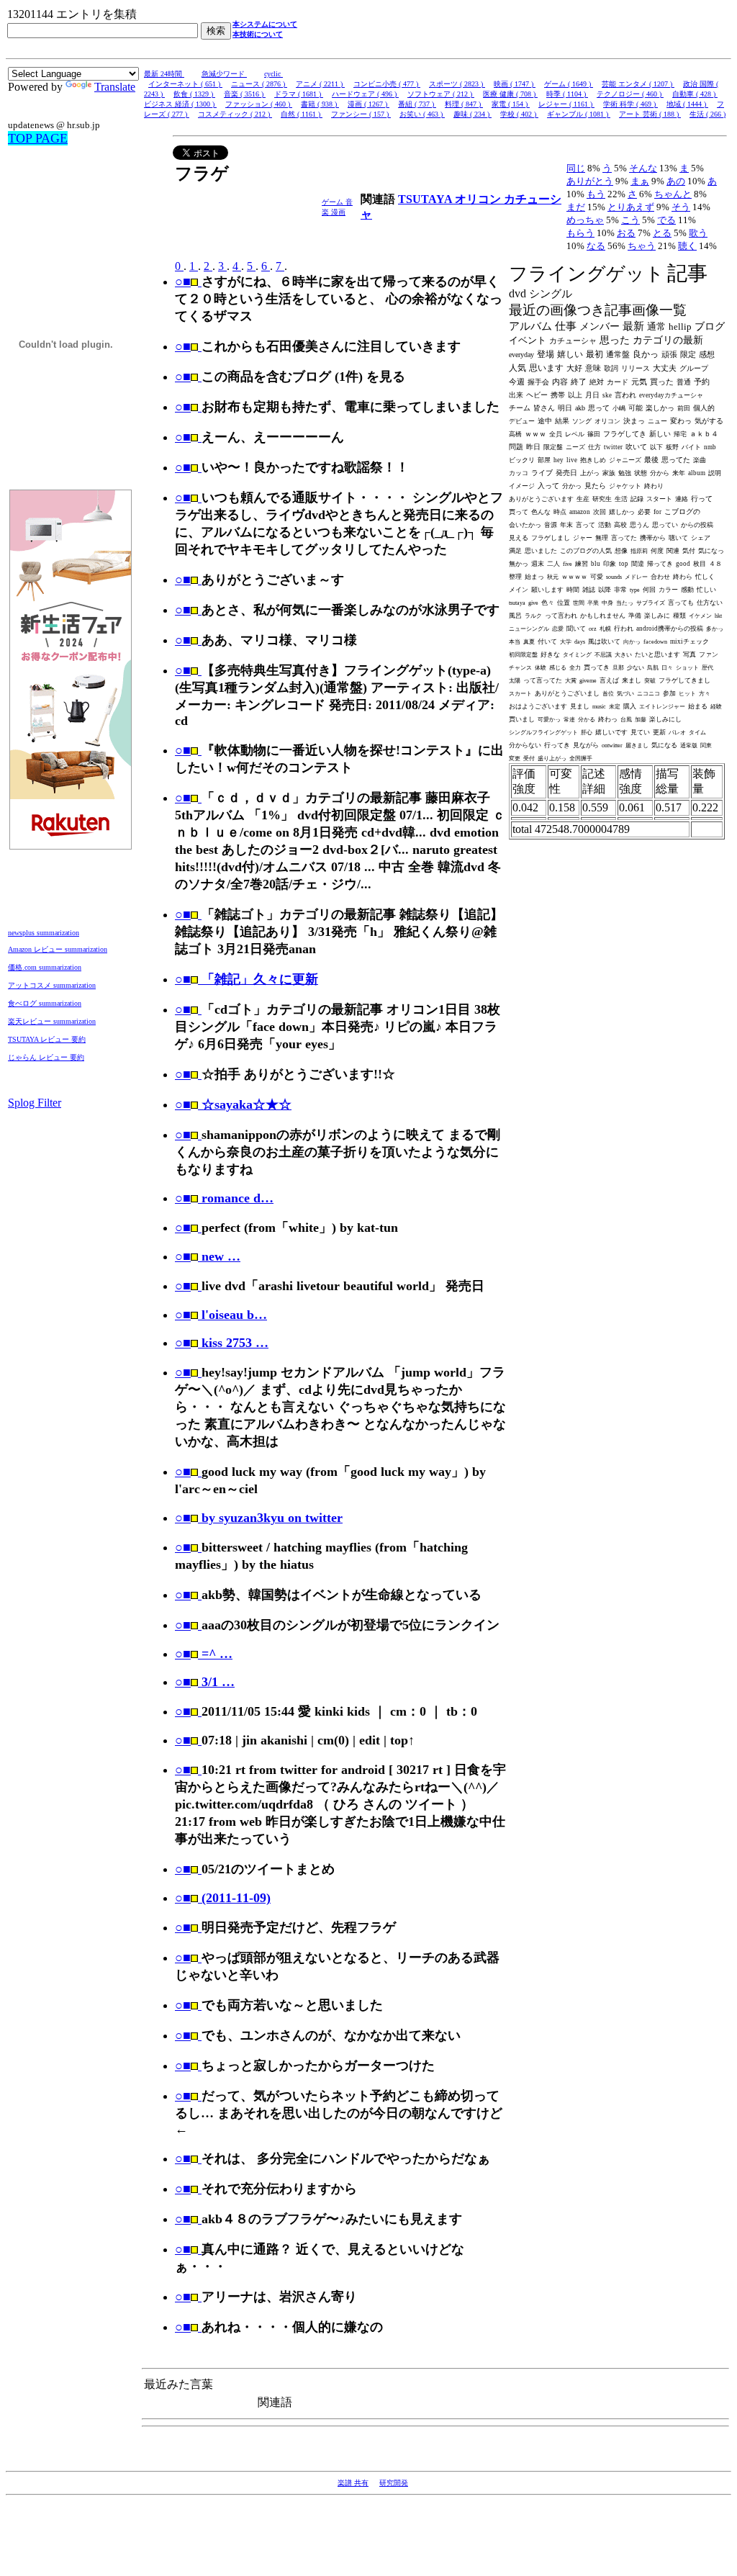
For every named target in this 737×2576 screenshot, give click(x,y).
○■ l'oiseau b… (221, 1315)
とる (662, 233)
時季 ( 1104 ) (567, 94)
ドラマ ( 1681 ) (299, 94)
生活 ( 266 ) (707, 114)
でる (666, 220)
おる (626, 233)
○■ (183, 282)
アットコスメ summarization (52, 985)
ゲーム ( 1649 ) (569, 84)
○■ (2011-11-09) (223, 1898)
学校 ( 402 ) (519, 114)
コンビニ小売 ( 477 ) (387, 84)
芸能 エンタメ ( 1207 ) (638, 84)
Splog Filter (35, 1103)
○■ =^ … (204, 1654)
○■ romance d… (224, 1198)
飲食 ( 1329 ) (194, 94)
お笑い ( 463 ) (422, 114)
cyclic (273, 74)
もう (596, 194)
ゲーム (334, 202)
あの (676, 181)
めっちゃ (585, 220)
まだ (576, 207)
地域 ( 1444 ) (687, 104)
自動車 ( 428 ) (695, 94)
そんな (643, 168)
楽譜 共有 (353, 2483)
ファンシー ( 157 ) (361, 114)
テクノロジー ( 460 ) (630, 94)
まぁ (640, 181)
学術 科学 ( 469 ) (630, 104)
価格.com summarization (45, 967)
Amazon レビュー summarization (58, 949)
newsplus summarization (44, 933)
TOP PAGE (38, 138)
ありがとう (590, 181)
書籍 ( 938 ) (320, 104)
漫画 (338, 212)
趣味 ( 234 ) (473, 114)
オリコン (479, 199)
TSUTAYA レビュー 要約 (47, 1039)
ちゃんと (673, 194)
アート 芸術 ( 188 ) (650, 114)
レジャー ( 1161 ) (566, 104)
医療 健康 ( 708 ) (510, 94)
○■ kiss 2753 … (222, 1343)
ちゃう (642, 246)
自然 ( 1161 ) (302, 114)
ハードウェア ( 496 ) (365, 94)
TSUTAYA (426, 199)
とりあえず (631, 207)
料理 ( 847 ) (464, 104)
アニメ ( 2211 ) (320, 84)
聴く (687, 246)
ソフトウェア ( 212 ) (441, 94)
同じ (576, 168)
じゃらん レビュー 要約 (46, 1057)
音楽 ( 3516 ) (245, 94)
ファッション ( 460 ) (259, 104)
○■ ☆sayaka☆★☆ (233, 1104)
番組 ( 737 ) (417, 104)
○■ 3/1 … (205, 1682)
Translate (115, 87)
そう (681, 207)
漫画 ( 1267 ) (368, 104)
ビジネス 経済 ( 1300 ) (180, 104)
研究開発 (394, 2483)
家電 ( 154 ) (511, 104)
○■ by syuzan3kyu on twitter (259, 1518)
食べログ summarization (45, 1003)
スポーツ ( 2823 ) (457, 84)
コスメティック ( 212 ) (235, 114)
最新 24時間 (164, 74)
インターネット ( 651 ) (185, 84)
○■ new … (208, 1256)
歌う (698, 233)
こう (630, 220)
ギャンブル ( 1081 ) (579, 114)
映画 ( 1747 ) (515, 84)
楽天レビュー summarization (52, 1021)
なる (596, 246)
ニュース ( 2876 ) (259, 84)
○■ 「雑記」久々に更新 (247, 979)
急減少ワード (224, 74)
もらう (580, 233)
